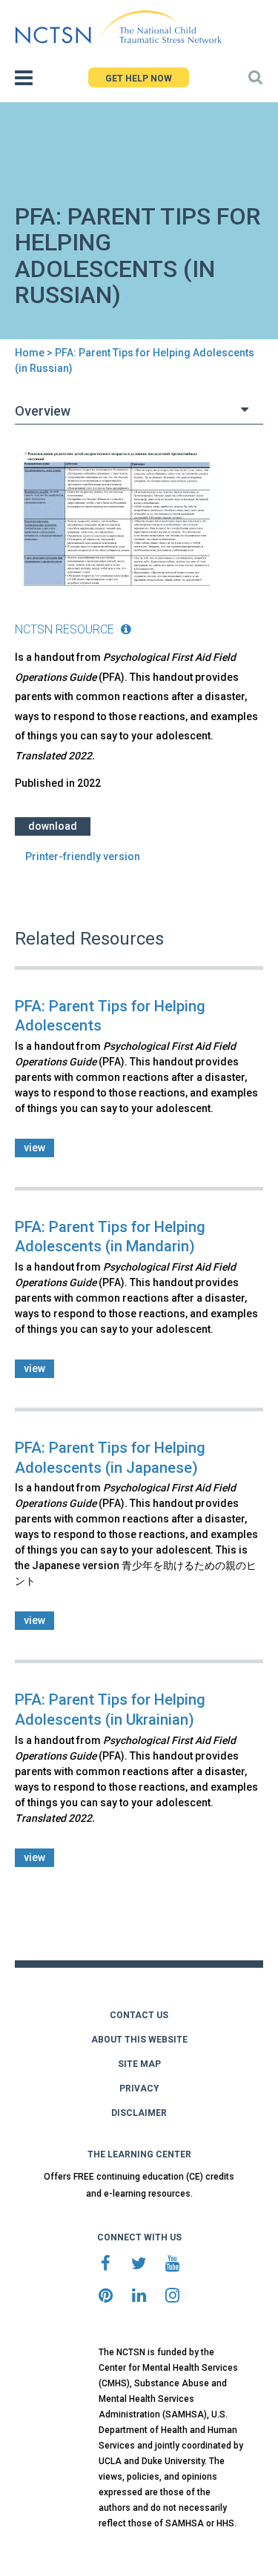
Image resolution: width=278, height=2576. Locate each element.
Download (53, 826)
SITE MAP (139, 2064)
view (34, 1148)
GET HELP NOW (139, 79)
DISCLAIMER (139, 2113)
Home (30, 353)
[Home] (118, 27)
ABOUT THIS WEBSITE (139, 2040)
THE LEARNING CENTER (139, 2154)
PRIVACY (139, 2089)
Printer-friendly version (83, 856)
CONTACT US (139, 2015)
